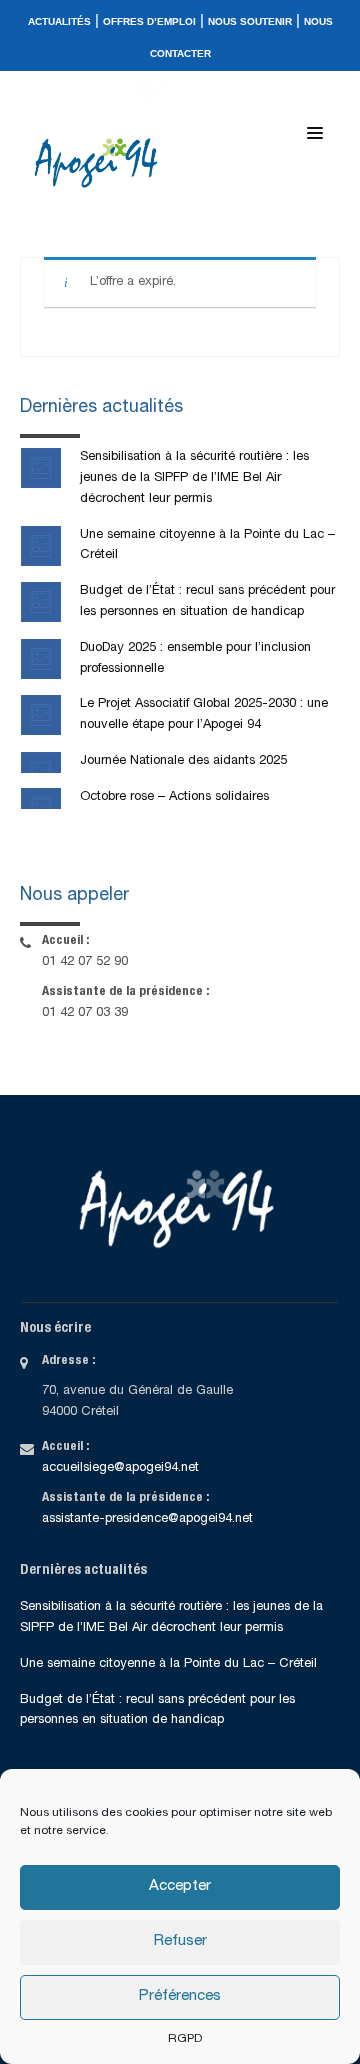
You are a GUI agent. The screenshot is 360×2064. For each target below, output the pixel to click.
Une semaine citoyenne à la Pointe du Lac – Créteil (168, 1664)
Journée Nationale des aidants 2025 (183, 761)
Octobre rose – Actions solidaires (174, 797)
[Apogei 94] (101, 163)
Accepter (180, 1886)
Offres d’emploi (149, 21)
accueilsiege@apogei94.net (120, 1468)
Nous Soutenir (250, 21)
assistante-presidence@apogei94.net (147, 1519)
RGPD (185, 2039)
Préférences (180, 1996)
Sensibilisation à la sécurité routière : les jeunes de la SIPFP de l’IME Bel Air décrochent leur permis (194, 478)
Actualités (59, 21)
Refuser (180, 1941)
